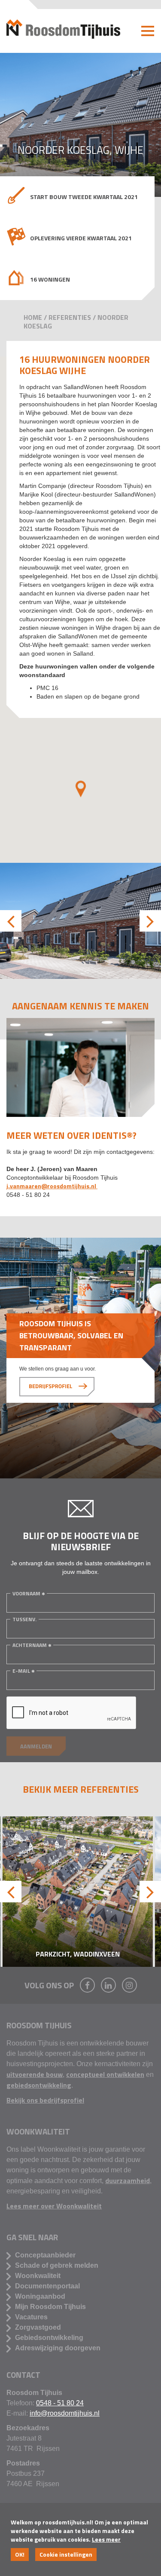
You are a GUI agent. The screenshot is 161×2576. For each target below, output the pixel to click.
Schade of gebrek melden (57, 2265)
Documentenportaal (47, 2286)
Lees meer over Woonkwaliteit (54, 2206)
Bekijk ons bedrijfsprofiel (45, 2100)
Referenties (70, 317)
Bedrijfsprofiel (50, 1386)
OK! (20, 2554)
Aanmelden (36, 1746)
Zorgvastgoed (38, 2327)
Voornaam (26, 1593)
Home (33, 317)
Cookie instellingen (66, 2554)
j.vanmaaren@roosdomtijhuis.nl (52, 1186)
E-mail (21, 1671)
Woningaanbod (40, 2296)
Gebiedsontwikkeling (49, 2338)
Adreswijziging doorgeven (58, 2348)
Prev (11, 921)
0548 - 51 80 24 (60, 2403)
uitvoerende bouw (35, 2074)
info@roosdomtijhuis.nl (65, 2413)
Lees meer (106, 2539)
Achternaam (30, 1645)
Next (150, 921)
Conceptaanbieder (45, 2255)
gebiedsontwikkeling (39, 2085)
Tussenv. (24, 1619)
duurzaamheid (128, 2180)
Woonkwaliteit (38, 2276)
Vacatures (31, 2317)
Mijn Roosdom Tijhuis (50, 2307)
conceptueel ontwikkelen (105, 2074)
